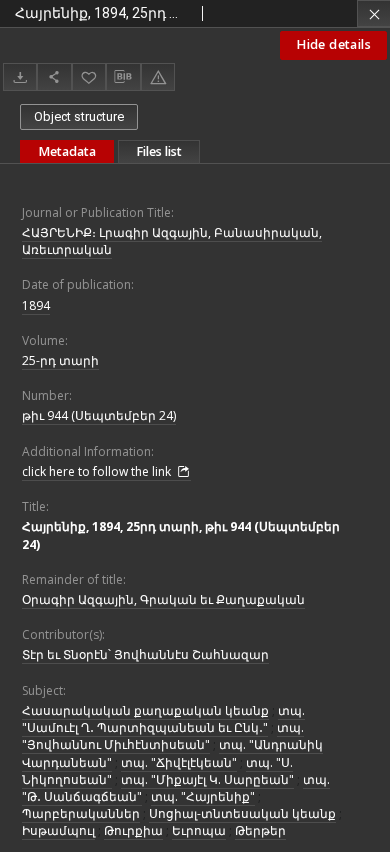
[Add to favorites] (89, 76)
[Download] (20, 76)
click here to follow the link (98, 471)
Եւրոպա (199, 830)
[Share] (54, 76)
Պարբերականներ (81, 813)
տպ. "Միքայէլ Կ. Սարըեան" (207, 779)
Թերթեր (260, 830)
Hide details (333, 44)
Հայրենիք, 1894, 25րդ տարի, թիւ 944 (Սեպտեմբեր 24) (181, 535)
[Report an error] (158, 76)
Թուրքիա (133, 830)
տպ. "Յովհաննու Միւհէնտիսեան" (163, 736)
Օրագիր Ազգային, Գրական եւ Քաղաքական (163, 599)
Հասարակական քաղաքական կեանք (145, 710)
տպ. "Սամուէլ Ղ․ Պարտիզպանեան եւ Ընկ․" (163, 719)
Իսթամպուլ (58, 830)
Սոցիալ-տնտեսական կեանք (242, 813)
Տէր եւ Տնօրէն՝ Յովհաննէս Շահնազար (145, 654)
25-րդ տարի (60, 360)
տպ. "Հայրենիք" (203, 796)
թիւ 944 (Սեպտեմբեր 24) (99, 415)
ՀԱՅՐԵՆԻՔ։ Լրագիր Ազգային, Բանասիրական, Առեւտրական (172, 241)
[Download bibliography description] (123, 77)
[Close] (373, 13)
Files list (159, 151)
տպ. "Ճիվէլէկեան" (179, 762)
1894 (36, 305)
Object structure (79, 116)
